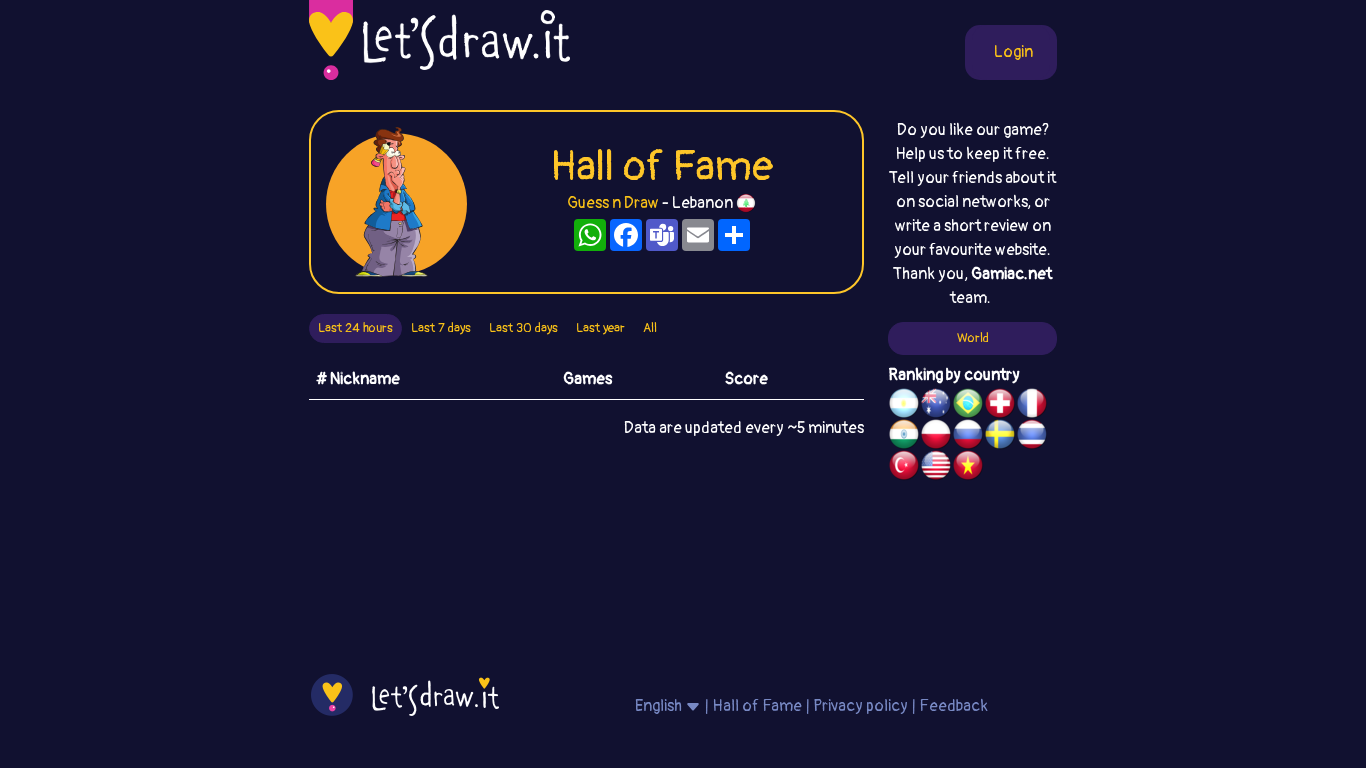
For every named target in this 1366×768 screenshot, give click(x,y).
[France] (1032, 406)
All (650, 328)
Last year (600, 328)
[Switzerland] (1000, 406)
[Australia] (936, 406)
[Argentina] (904, 406)
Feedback (953, 706)
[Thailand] (1032, 437)
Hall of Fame (757, 706)
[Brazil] (968, 406)
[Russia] (968, 437)
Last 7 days (441, 328)
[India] (904, 437)
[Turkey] (904, 468)
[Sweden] (1000, 437)
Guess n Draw (613, 203)
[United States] (936, 468)
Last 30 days (523, 328)
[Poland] (936, 437)
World (973, 338)
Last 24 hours (355, 328)
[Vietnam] (968, 468)
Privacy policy (860, 706)
